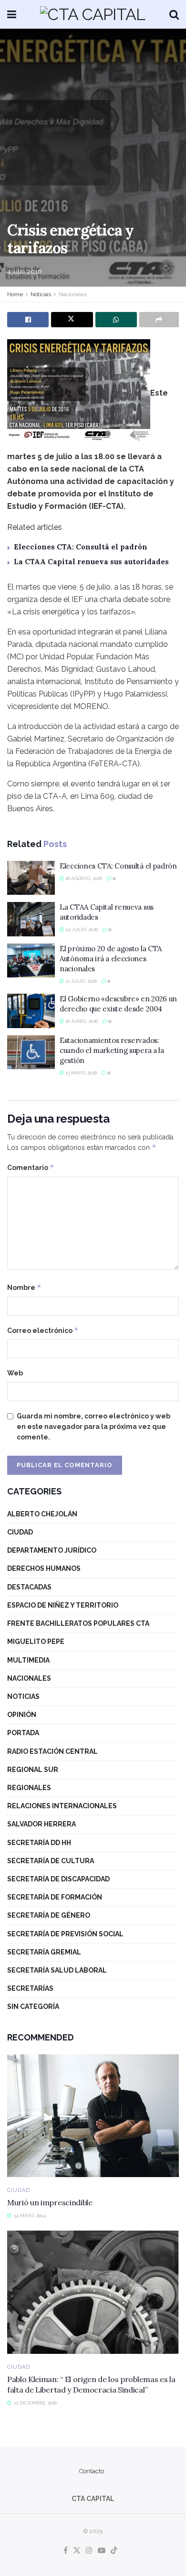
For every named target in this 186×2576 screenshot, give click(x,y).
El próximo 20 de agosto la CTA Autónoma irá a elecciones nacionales (111, 959)
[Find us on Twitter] (77, 2551)
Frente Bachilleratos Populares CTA (78, 1623)
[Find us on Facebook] (66, 2551)
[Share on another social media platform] (159, 320)
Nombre (24, 1287)
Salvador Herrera (41, 1824)
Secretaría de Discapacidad (58, 1879)
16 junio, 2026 (81, 1021)
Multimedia (28, 1660)
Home (15, 294)
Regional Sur (33, 1770)
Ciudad (20, 1532)
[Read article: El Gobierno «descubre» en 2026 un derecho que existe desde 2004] (31, 1011)
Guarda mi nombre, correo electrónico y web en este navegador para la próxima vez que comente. (93, 1427)
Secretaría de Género (49, 1915)
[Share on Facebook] (28, 320)
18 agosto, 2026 (83, 878)
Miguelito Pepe (36, 1642)
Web (15, 1373)
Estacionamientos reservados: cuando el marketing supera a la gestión (112, 1050)
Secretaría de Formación (55, 1897)
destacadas (29, 1587)
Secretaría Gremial (44, 1952)
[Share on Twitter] (72, 320)
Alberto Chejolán (42, 1514)
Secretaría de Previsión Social (65, 1934)
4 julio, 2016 (25, 272)
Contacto (92, 2471)
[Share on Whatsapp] (116, 320)
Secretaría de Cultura (51, 1861)
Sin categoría (33, 2007)
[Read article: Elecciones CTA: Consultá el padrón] (31, 878)
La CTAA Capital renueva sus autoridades (91, 562)
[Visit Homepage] (93, 14)
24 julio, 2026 (81, 929)
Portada (23, 1733)
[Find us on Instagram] (89, 2551)
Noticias (41, 294)
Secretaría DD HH (39, 1843)
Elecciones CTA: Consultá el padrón (81, 547)
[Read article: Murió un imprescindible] (93, 2116)
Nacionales (73, 294)
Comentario (31, 1167)
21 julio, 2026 (80, 981)
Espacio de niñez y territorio (63, 1605)
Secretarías (30, 1988)
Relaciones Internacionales (62, 1806)
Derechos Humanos (44, 1568)
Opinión (22, 1715)
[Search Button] (174, 14)
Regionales (29, 1788)
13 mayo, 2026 (80, 1073)
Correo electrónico (43, 1330)
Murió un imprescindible (50, 2202)
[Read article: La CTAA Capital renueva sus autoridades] (31, 919)
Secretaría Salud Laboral (57, 1970)
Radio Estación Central (52, 1751)
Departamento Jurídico (52, 1550)
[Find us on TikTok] (114, 2551)
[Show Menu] (12, 14)
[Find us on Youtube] (102, 2551)
